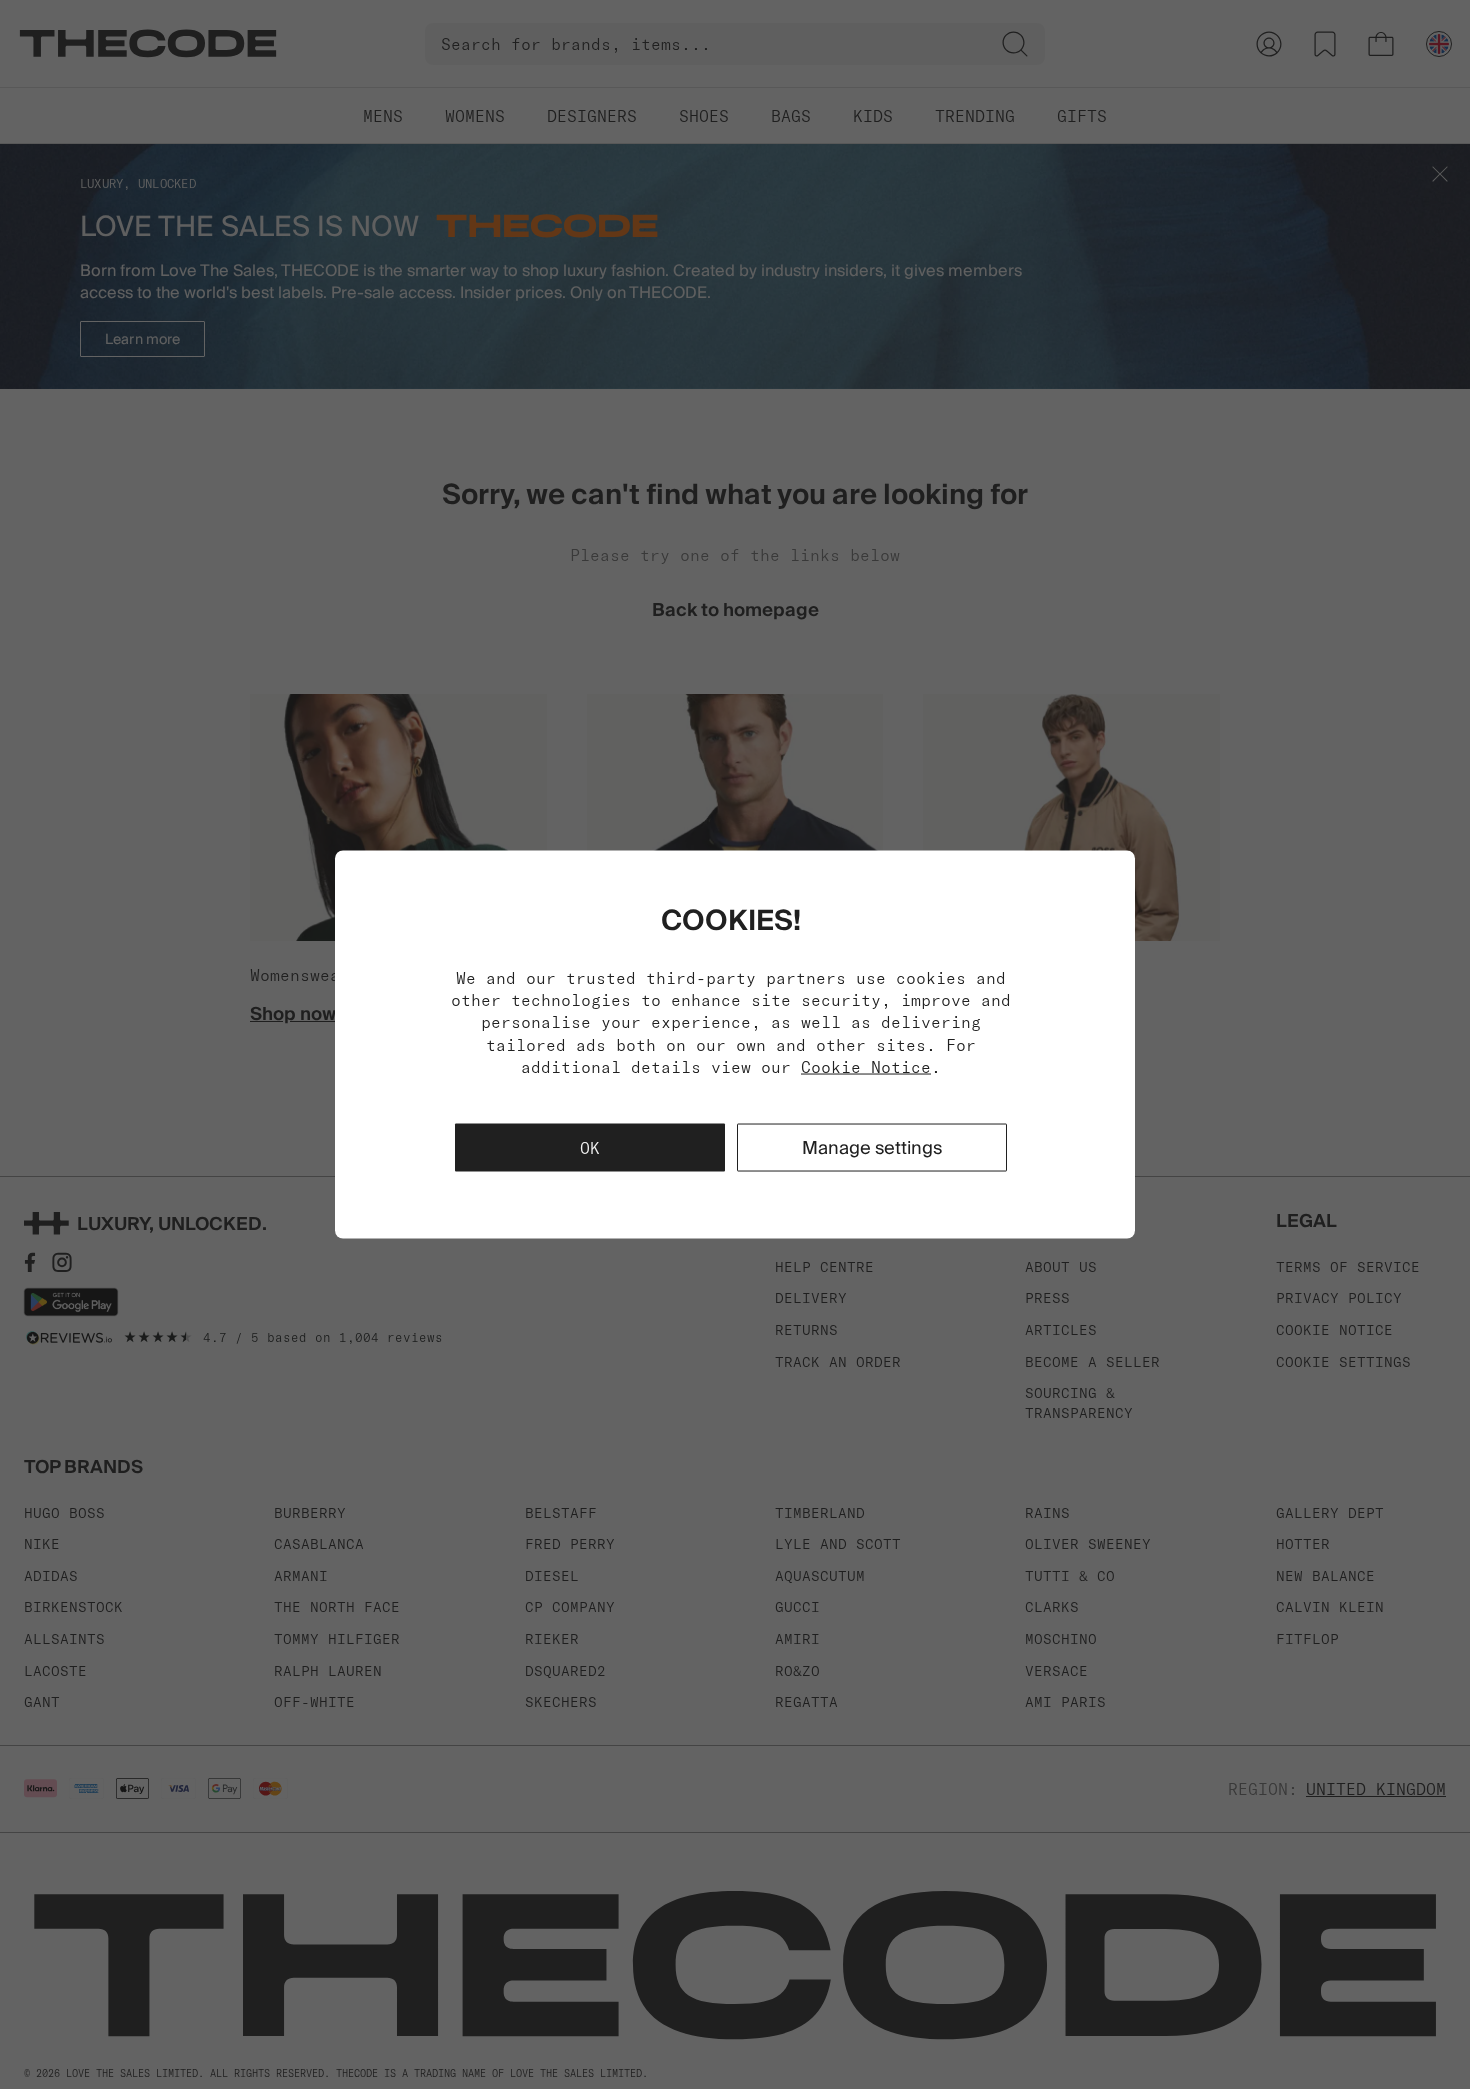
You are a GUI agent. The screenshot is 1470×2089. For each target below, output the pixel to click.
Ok (590, 1148)
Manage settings (872, 1147)
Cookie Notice (866, 1067)
